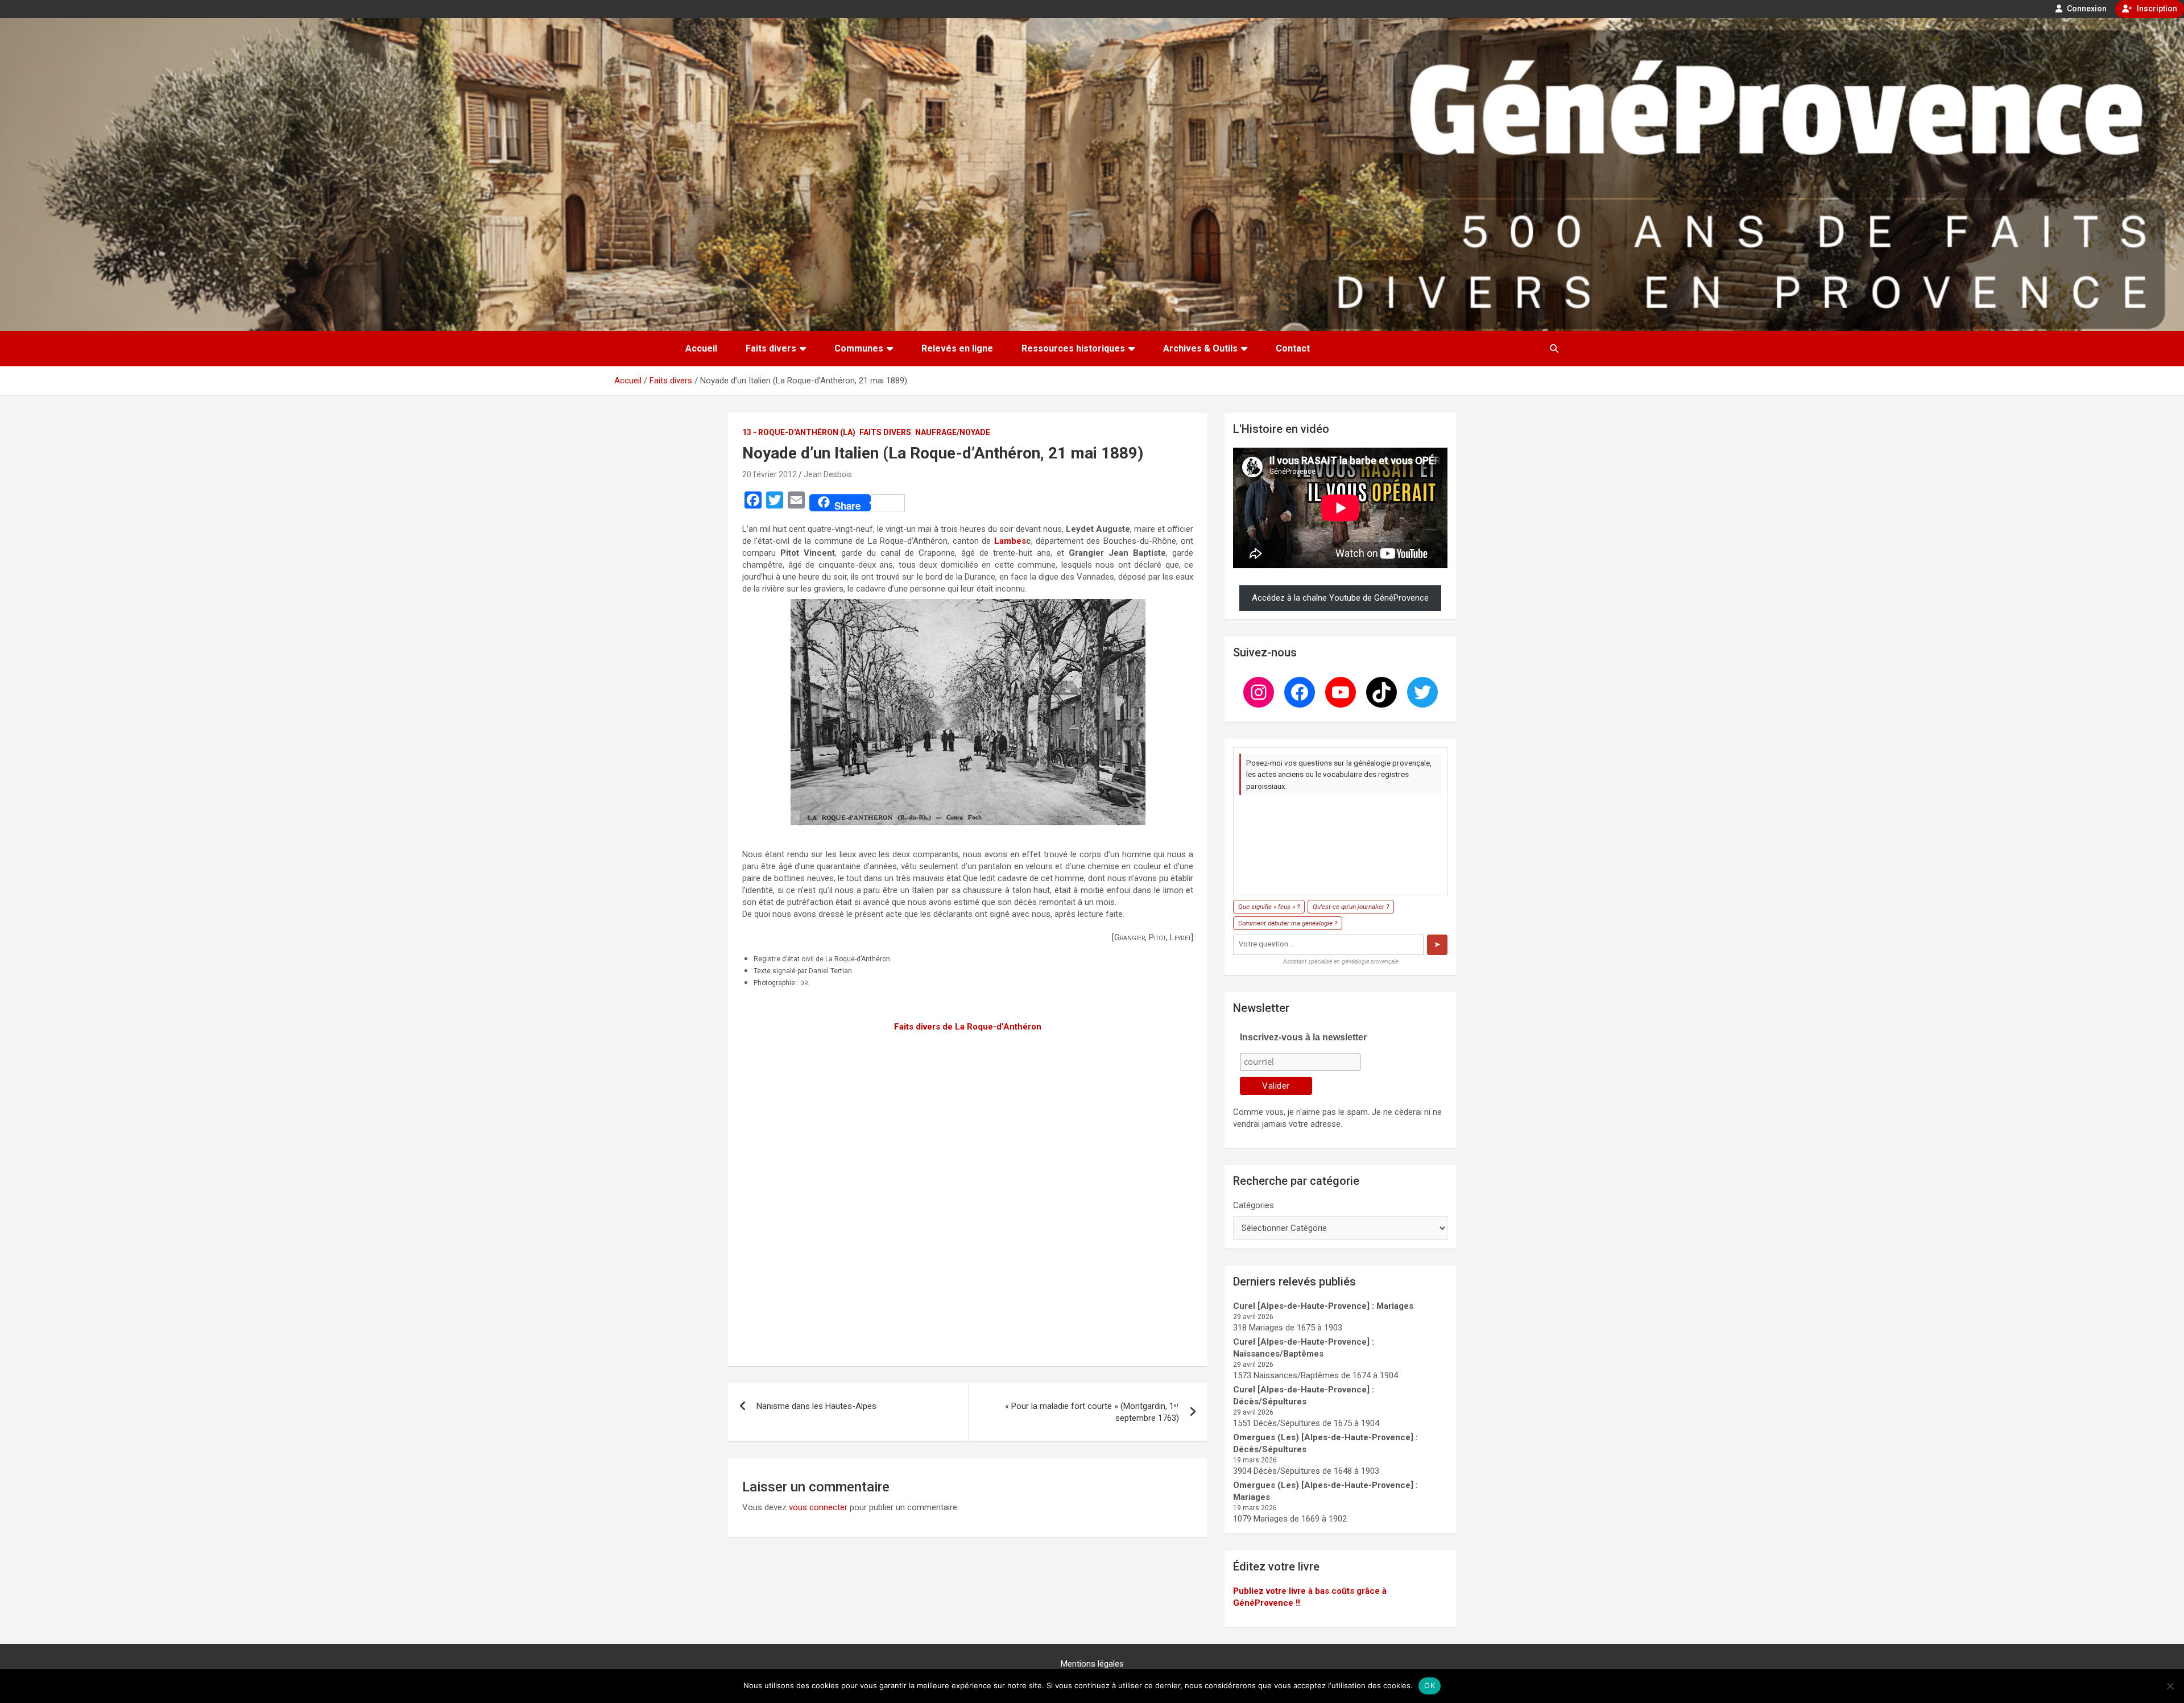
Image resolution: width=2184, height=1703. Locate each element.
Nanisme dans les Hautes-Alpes (816, 1406)
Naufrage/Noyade (953, 432)
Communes (859, 348)
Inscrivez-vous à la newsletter (1303, 1037)
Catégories (1254, 1205)
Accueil (701, 348)
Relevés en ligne (957, 348)
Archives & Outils (1200, 348)
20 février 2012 (770, 474)
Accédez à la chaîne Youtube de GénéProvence (1340, 598)
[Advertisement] (968, 1192)
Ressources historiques (1073, 348)
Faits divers (771, 348)
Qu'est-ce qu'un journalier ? (1351, 907)
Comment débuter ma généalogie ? (1288, 923)
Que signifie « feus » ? (1269, 907)
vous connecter (818, 1507)
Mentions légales (1092, 1664)
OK (1430, 1685)
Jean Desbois (828, 474)
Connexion (2086, 9)
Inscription (2156, 9)
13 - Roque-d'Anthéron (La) (799, 432)
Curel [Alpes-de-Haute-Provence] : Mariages (1323, 1306)
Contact (1293, 348)
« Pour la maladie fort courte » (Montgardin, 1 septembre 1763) (1092, 1412)
